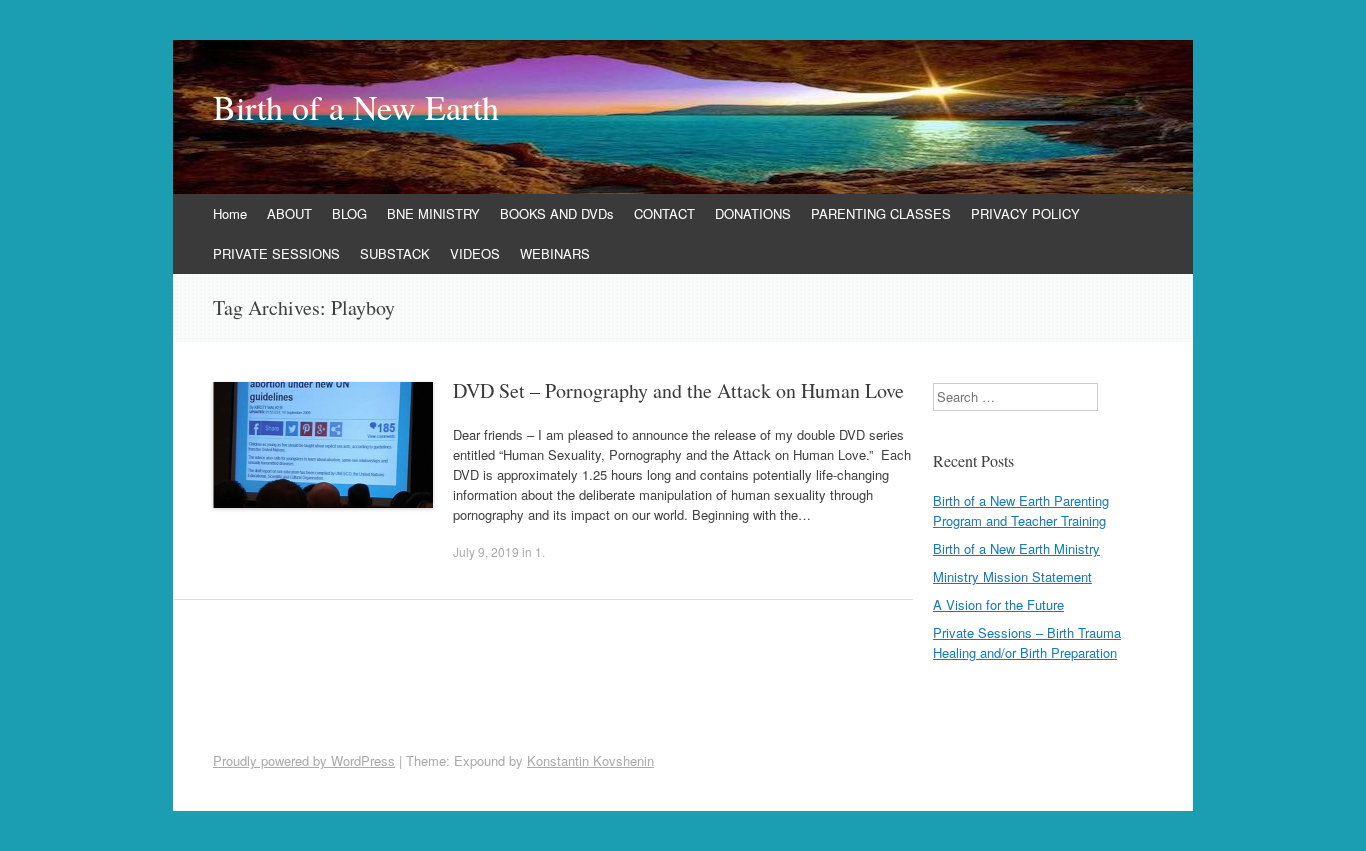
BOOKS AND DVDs (557, 213)
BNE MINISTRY (433, 213)
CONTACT (664, 213)
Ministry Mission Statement (1012, 576)
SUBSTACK (395, 253)
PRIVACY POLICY (1025, 213)
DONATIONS (753, 213)
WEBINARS (555, 253)
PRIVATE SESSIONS (276, 253)
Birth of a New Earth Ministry (1016, 548)
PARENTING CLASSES (881, 213)
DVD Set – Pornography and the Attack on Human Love (678, 390)
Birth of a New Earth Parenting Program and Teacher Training (1021, 510)
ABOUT (289, 213)
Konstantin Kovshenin (590, 760)
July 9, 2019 (486, 551)
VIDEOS (475, 253)
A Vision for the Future (998, 604)
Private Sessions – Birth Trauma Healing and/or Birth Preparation (1027, 642)
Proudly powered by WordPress (304, 760)
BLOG (349, 213)
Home (230, 213)
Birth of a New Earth (356, 107)
